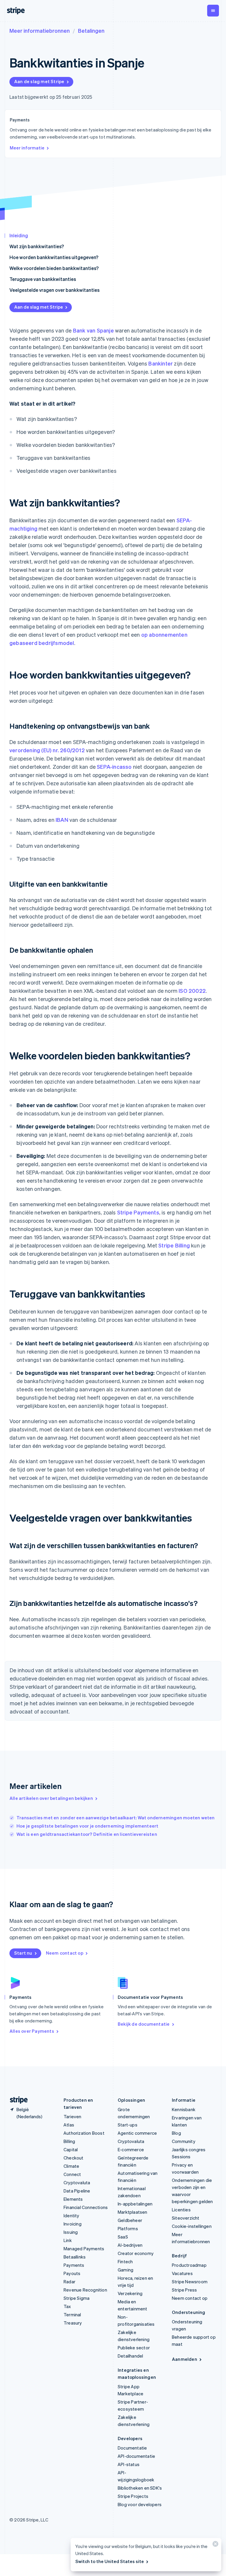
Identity (72, 2215)
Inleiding (19, 235)
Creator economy (136, 2253)
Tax (67, 2306)
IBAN (62, 820)
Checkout (74, 2158)
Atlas (69, 2125)
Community (184, 2141)
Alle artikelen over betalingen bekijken (51, 1798)
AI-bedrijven (130, 2245)
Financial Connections (86, 2207)
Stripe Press (184, 2290)
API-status (129, 2464)
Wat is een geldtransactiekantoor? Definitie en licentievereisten (87, 1834)
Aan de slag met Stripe (39, 81)
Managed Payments (84, 2249)
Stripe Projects (133, 2496)
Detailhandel (130, 2356)
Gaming (126, 2270)
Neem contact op (65, 1953)
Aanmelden (185, 2359)
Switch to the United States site (110, 2561)
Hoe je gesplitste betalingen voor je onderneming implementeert (87, 1826)
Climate (71, 2166)
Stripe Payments (138, 1212)
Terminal (72, 2315)
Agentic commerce (137, 2133)
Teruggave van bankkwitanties (43, 279)
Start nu (23, 1953)
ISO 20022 (192, 991)
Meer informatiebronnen (40, 31)
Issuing (71, 2232)
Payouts (72, 2273)
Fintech (125, 2261)
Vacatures (182, 2273)
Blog (176, 2133)
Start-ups (128, 2125)
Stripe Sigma (77, 2298)
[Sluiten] (215, 2545)
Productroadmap (189, 2265)
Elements (73, 2199)
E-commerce (131, 2149)
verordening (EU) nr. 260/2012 (47, 750)
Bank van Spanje (93, 330)
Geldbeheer (130, 2220)
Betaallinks (75, 2257)
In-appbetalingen (135, 2204)
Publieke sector (134, 2348)
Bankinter (161, 363)
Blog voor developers (140, 2504)
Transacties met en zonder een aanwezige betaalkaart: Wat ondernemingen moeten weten (116, 1818)
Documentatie (132, 2448)
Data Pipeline (77, 2191)
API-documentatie (136, 2456)
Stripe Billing (174, 1245)
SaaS (123, 2237)
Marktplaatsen (133, 2212)
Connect (72, 2174)
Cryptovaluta (77, 2182)
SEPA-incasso (114, 767)
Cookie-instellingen (192, 2226)
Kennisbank (184, 2109)
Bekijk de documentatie (144, 2024)
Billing (69, 2141)
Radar (69, 2282)
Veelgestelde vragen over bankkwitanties (54, 290)
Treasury (73, 2323)
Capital (71, 2149)
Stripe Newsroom (190, 2282)
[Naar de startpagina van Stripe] (16, 2100)
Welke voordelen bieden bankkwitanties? (54, 268)
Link (68, 2240)
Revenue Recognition (85, 2290)
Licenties (181, 2210)
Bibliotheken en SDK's (140, 2488)
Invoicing (73, 2224)
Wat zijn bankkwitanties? (37, 246)
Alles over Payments (32, 2031)
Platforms (128, 2228)
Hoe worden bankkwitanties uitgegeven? (54, 257)
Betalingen (91, 31)
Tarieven (73, 2116)
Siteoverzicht (186, 2218)
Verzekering (130, 2293)
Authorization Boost (84, 2133)
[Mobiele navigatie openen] (213, 11)
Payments (74, 2265)
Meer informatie (27, 148)
